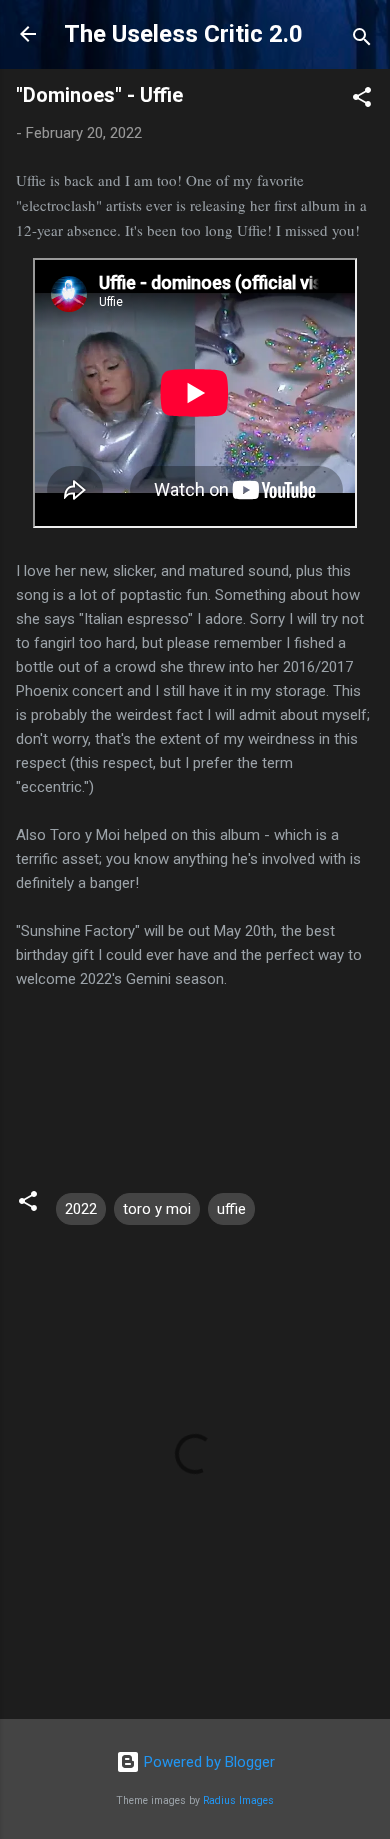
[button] (362, 100)
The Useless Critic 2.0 (183, 34)
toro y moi (157, 1209)
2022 (81, 1209)
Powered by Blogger (207, 1762)
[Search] (362, 40)
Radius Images (238, 1800)
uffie (231, 1209)
